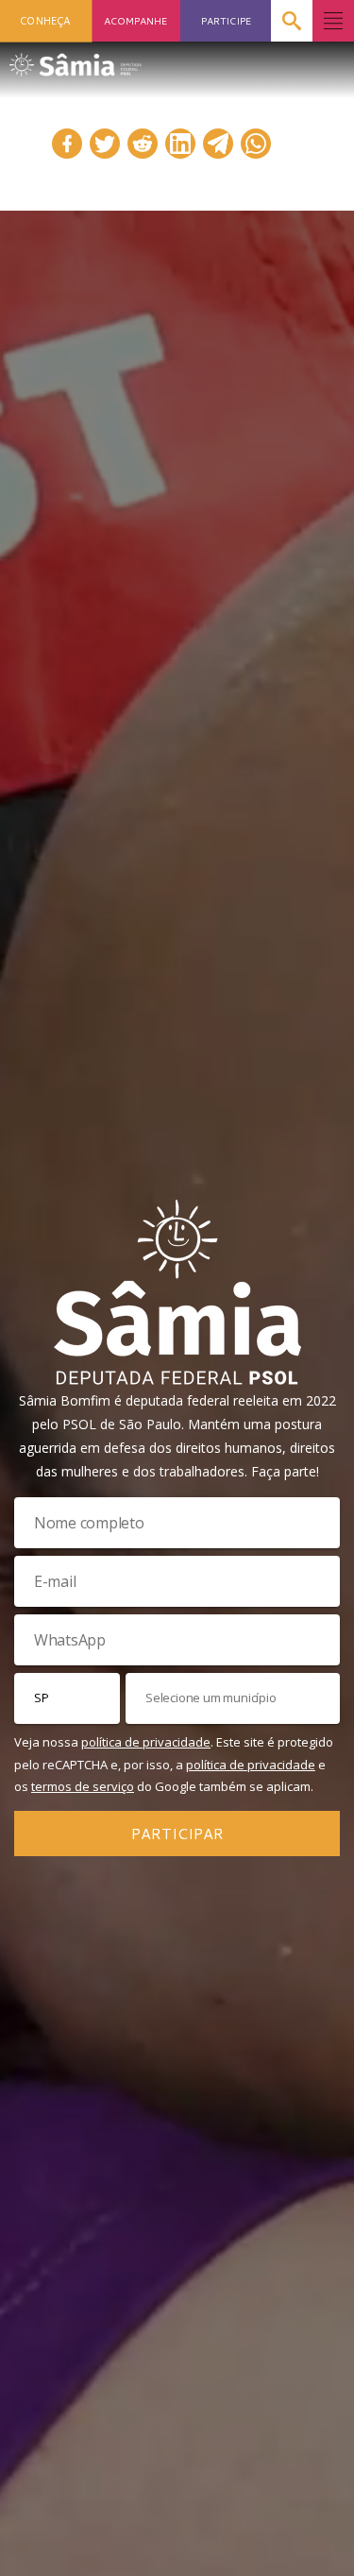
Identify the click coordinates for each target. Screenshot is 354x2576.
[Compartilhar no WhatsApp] (256, 144)
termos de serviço (83, 1786)
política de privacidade (146, 1742)
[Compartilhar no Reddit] (143, 144)
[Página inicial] (76, 59)
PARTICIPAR (177, 1833)
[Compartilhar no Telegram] (218, 144)
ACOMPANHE (135, 20)
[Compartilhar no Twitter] (105, 144)
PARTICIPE (226, 20)
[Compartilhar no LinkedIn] (180, 144)
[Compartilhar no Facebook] (67, 144)
